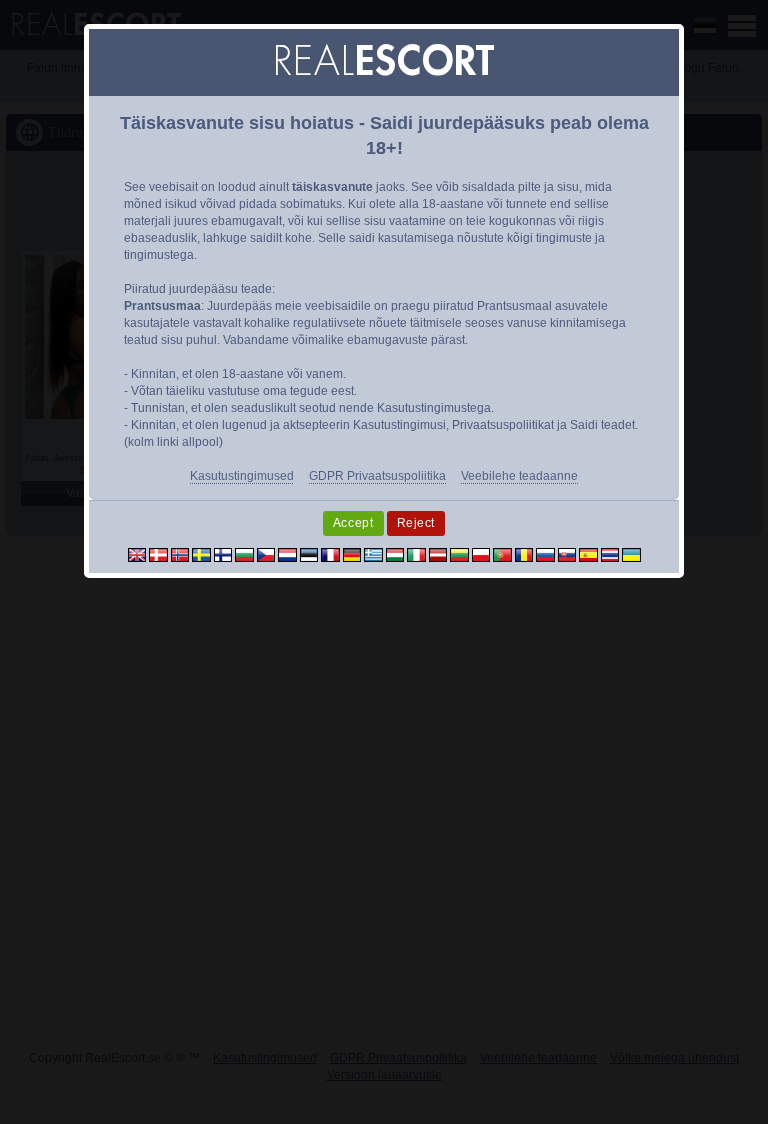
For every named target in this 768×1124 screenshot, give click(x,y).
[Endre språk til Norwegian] (180, 554)
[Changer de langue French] (330, 554)
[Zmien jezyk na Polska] (481, 554)
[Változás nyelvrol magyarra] (395, 554)
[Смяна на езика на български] (244, 554)
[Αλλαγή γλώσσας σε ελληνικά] (373, 554)
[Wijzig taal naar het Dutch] (287, 554)
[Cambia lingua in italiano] (416, 554)
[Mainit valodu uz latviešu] (438, 554)
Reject (416, 523)
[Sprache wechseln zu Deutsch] (352, 554)
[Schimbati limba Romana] (524, 554)
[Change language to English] (137, 554)
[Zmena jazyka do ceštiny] (266, 554)
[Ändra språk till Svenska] (201, 554)
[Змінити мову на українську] (631, 554)
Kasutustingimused (242, 476)
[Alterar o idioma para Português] (502, 554)
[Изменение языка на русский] (545, 554)
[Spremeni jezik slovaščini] (567, 554)
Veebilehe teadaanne (519, 476)
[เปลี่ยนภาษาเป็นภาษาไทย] (610, 554)
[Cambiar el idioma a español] (588, 554)
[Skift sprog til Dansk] (158, 554)
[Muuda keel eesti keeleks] (309, 554)
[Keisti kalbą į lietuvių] (459, 554)
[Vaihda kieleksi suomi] (223, 554)
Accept (353, 523)
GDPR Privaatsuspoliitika (377, 476)
